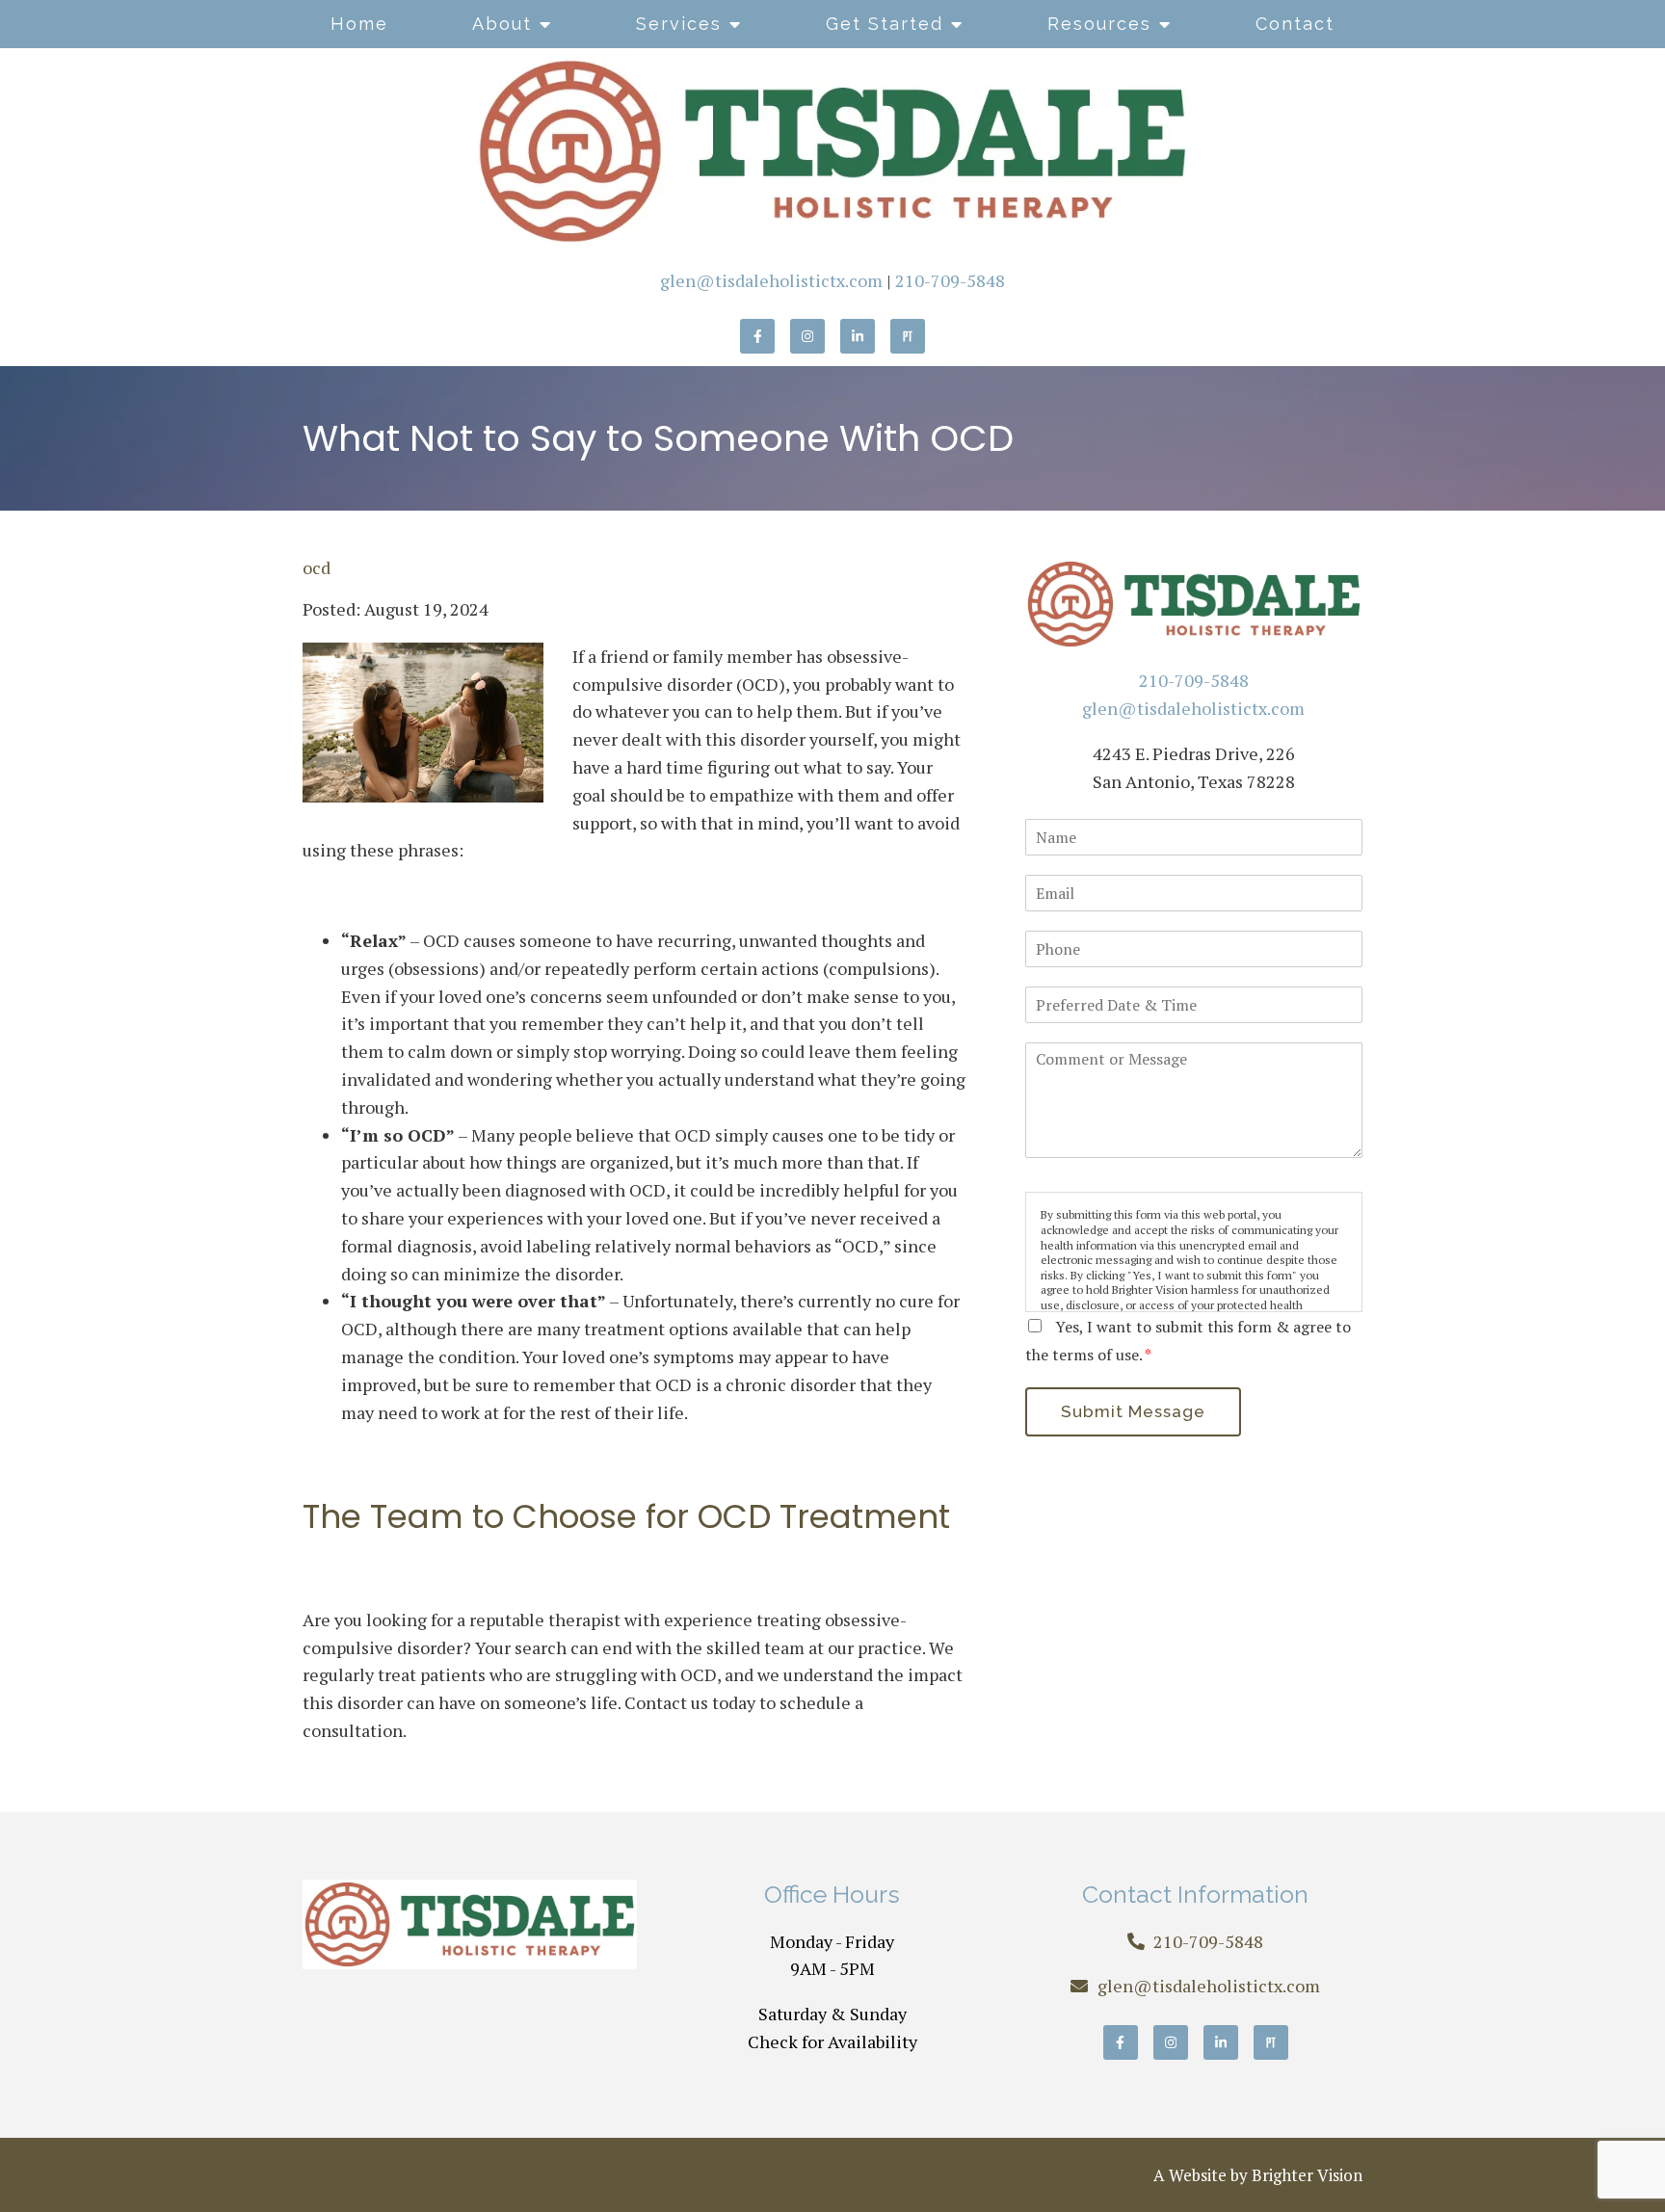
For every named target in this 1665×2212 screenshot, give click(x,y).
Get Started (885, 24)
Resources (1099, 24)
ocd (317, 567)
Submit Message (1133, 1411)
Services (679, 24)
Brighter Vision (1307, 2175)
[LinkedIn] (858, 336)
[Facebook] (757, 336)
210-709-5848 (950, 280)
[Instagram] (807, 336)
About (502, 24)
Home (359, 24)
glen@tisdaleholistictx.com (771, 280)
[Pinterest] (908, 336)
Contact (1295, 24)
